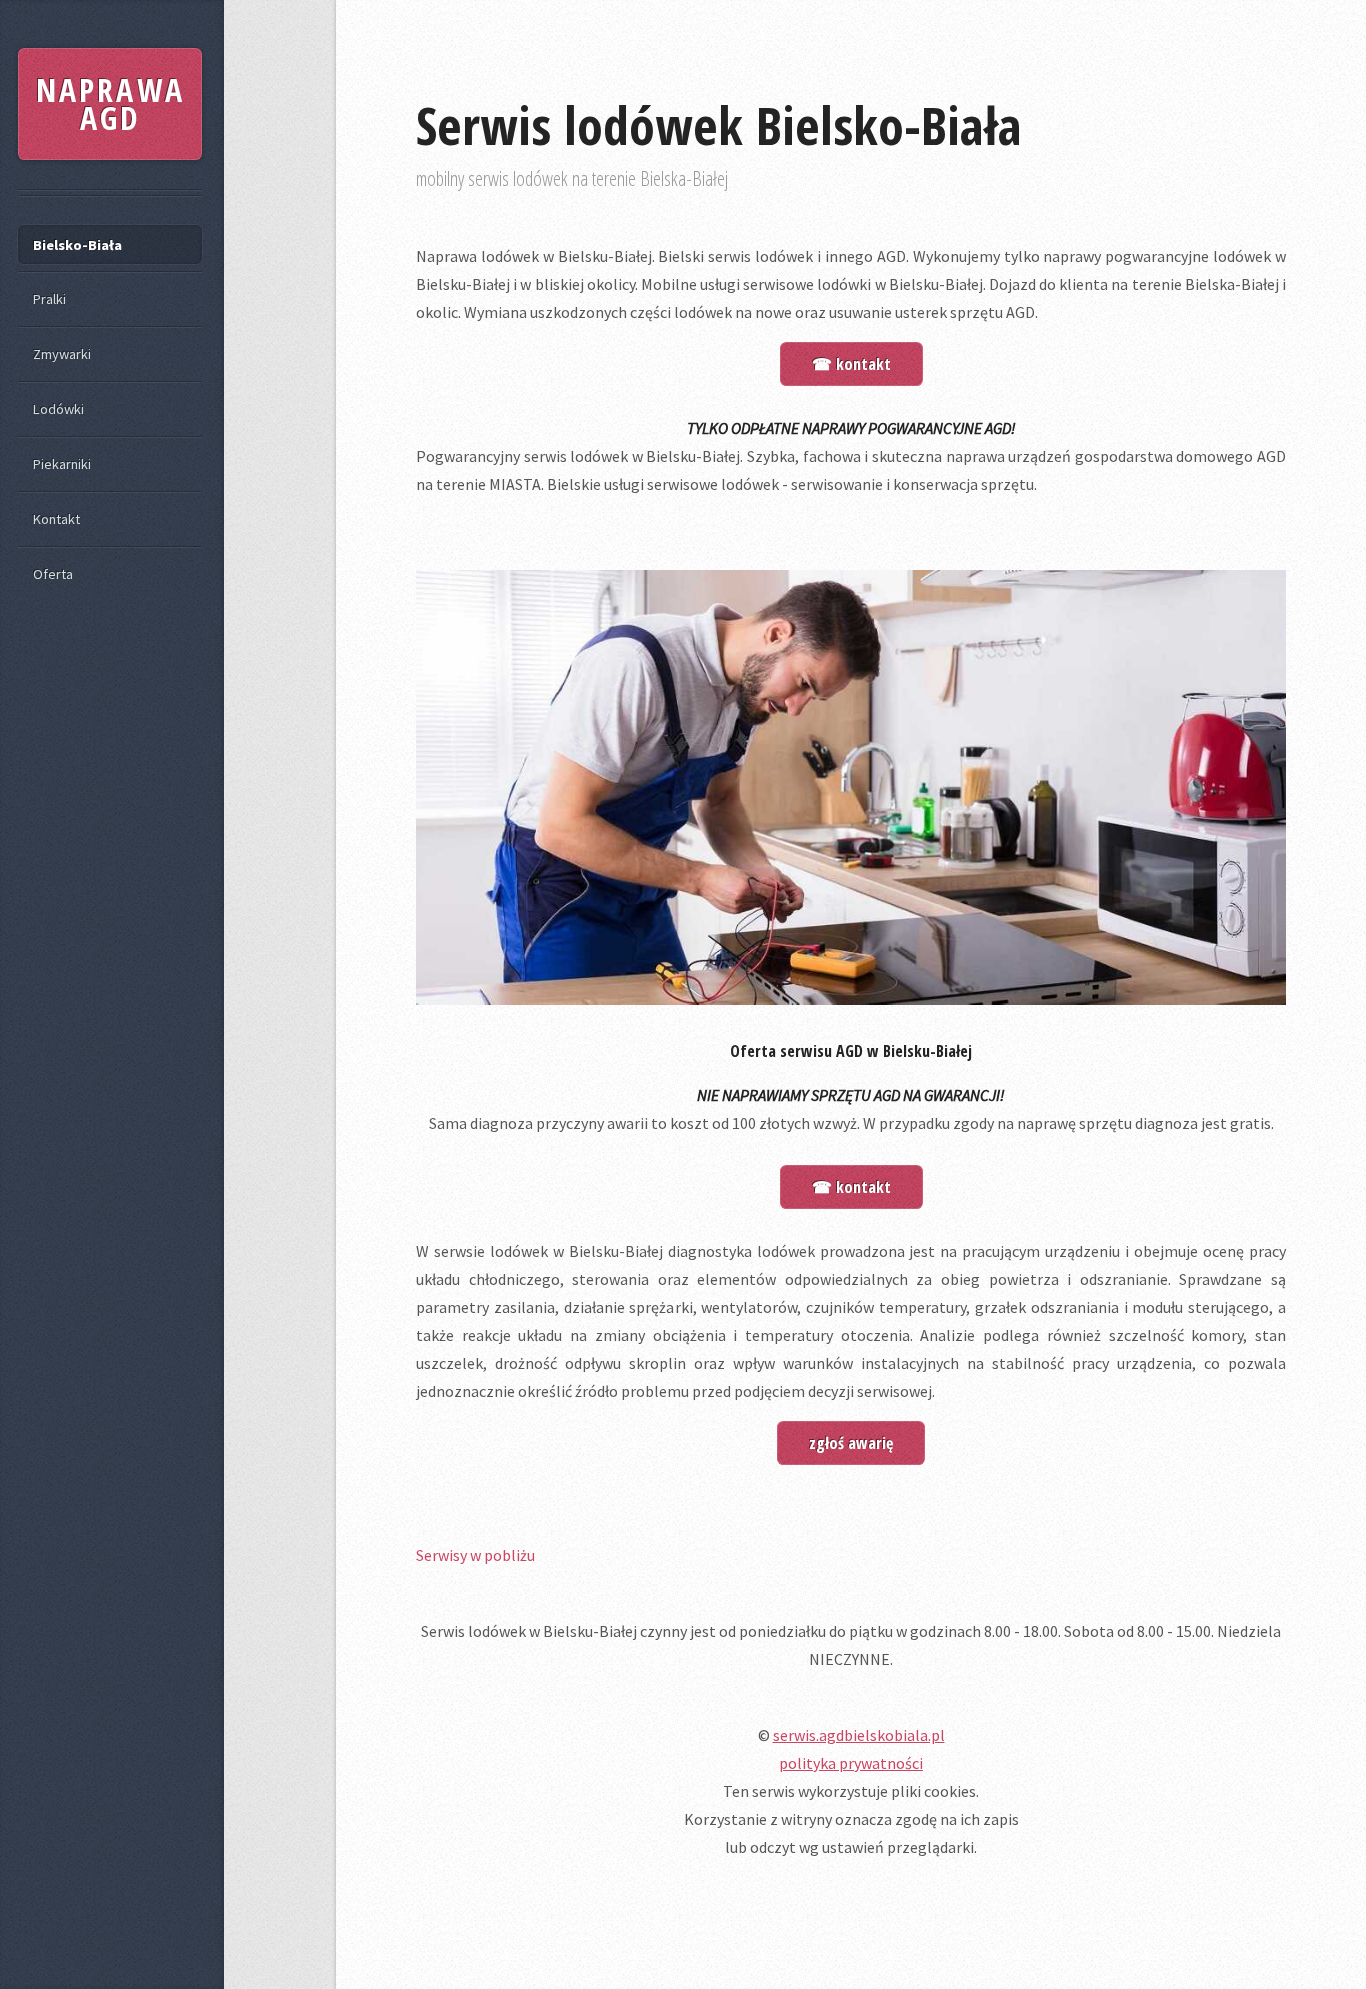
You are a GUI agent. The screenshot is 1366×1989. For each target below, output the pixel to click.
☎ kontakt (851, 364)
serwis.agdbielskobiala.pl (859, 1735)
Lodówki (58, 409)
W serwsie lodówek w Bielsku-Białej (539, 1251)
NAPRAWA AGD (110, 103)
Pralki (49, 299)
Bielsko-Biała (77, 245)
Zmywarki (62, 354)
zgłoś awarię (851, 1443)
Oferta (53, 574)
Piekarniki (62, 464)
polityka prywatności (851, 1763)
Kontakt (56, 519)
